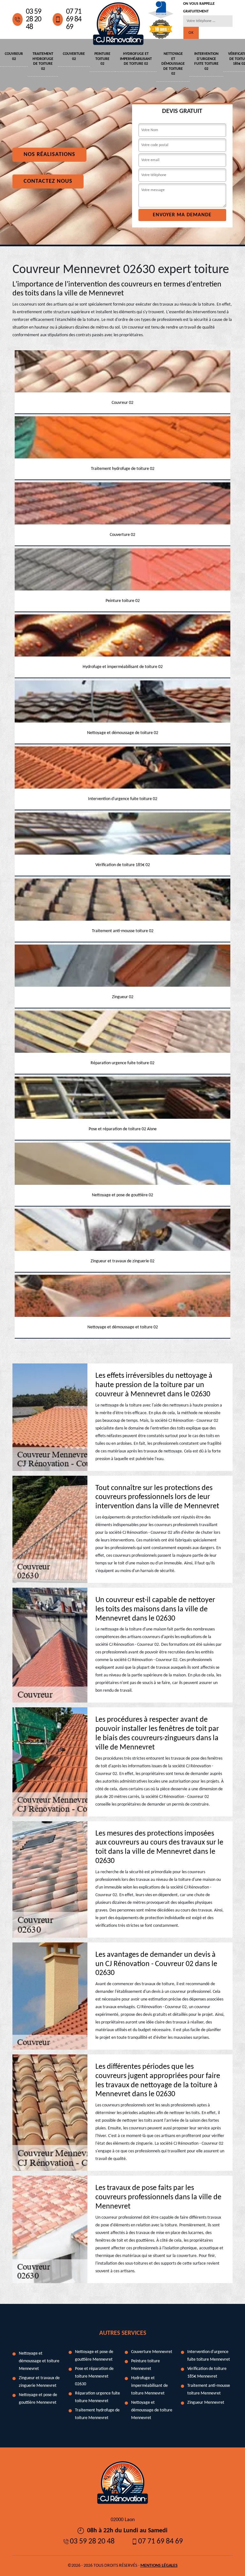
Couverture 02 (74, 56)
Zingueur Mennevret (206, 2403)
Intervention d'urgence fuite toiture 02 (206, 61)
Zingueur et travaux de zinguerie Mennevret (39, 2382)
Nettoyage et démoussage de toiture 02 (173, 64)
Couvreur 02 (14, 56)
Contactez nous (48, 181)
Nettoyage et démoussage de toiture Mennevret (152, 2410)
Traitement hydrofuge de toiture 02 (43, 61)
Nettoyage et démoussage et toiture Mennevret (39, 2361)
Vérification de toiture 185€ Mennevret (207, 2373)
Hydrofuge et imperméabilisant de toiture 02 (136, 59)
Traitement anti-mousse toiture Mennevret (209, 2390)
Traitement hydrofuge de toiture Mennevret (97, 2414)
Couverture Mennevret (152, 2352)
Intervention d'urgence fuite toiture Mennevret (209, 2356)
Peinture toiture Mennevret (145, 2365)
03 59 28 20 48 (33, 19)
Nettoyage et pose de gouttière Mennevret (38, 2399)
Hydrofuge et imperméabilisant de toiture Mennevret (149, 2386)
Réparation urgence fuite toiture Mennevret (97, 2397)
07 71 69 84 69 (74, 19)
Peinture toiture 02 (102, 59)
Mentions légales (159, 2566)
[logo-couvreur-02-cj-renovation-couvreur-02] (118, 20)
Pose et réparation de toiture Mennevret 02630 (94, 2376)
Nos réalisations (49, 155)
